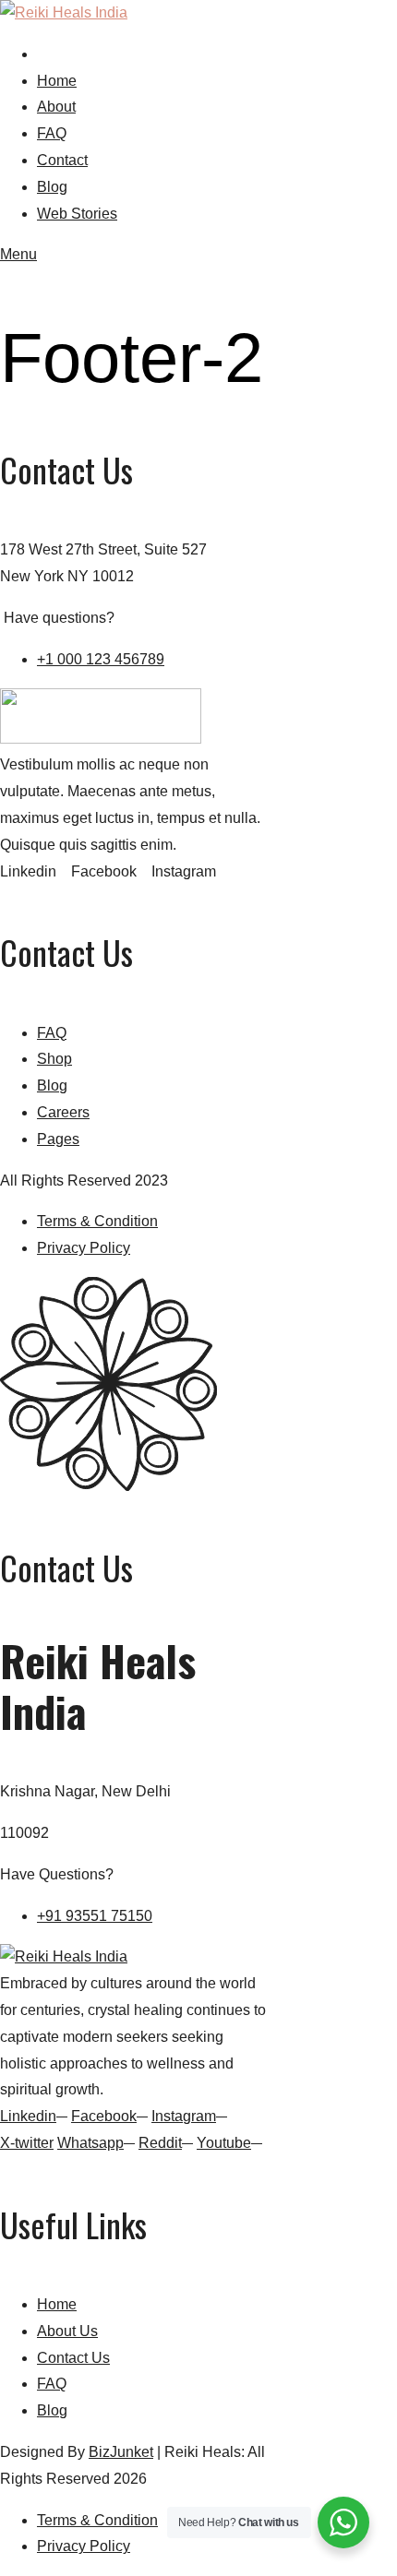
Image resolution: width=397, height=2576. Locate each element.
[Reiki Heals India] (64, 12)
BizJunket (121, 2452)
